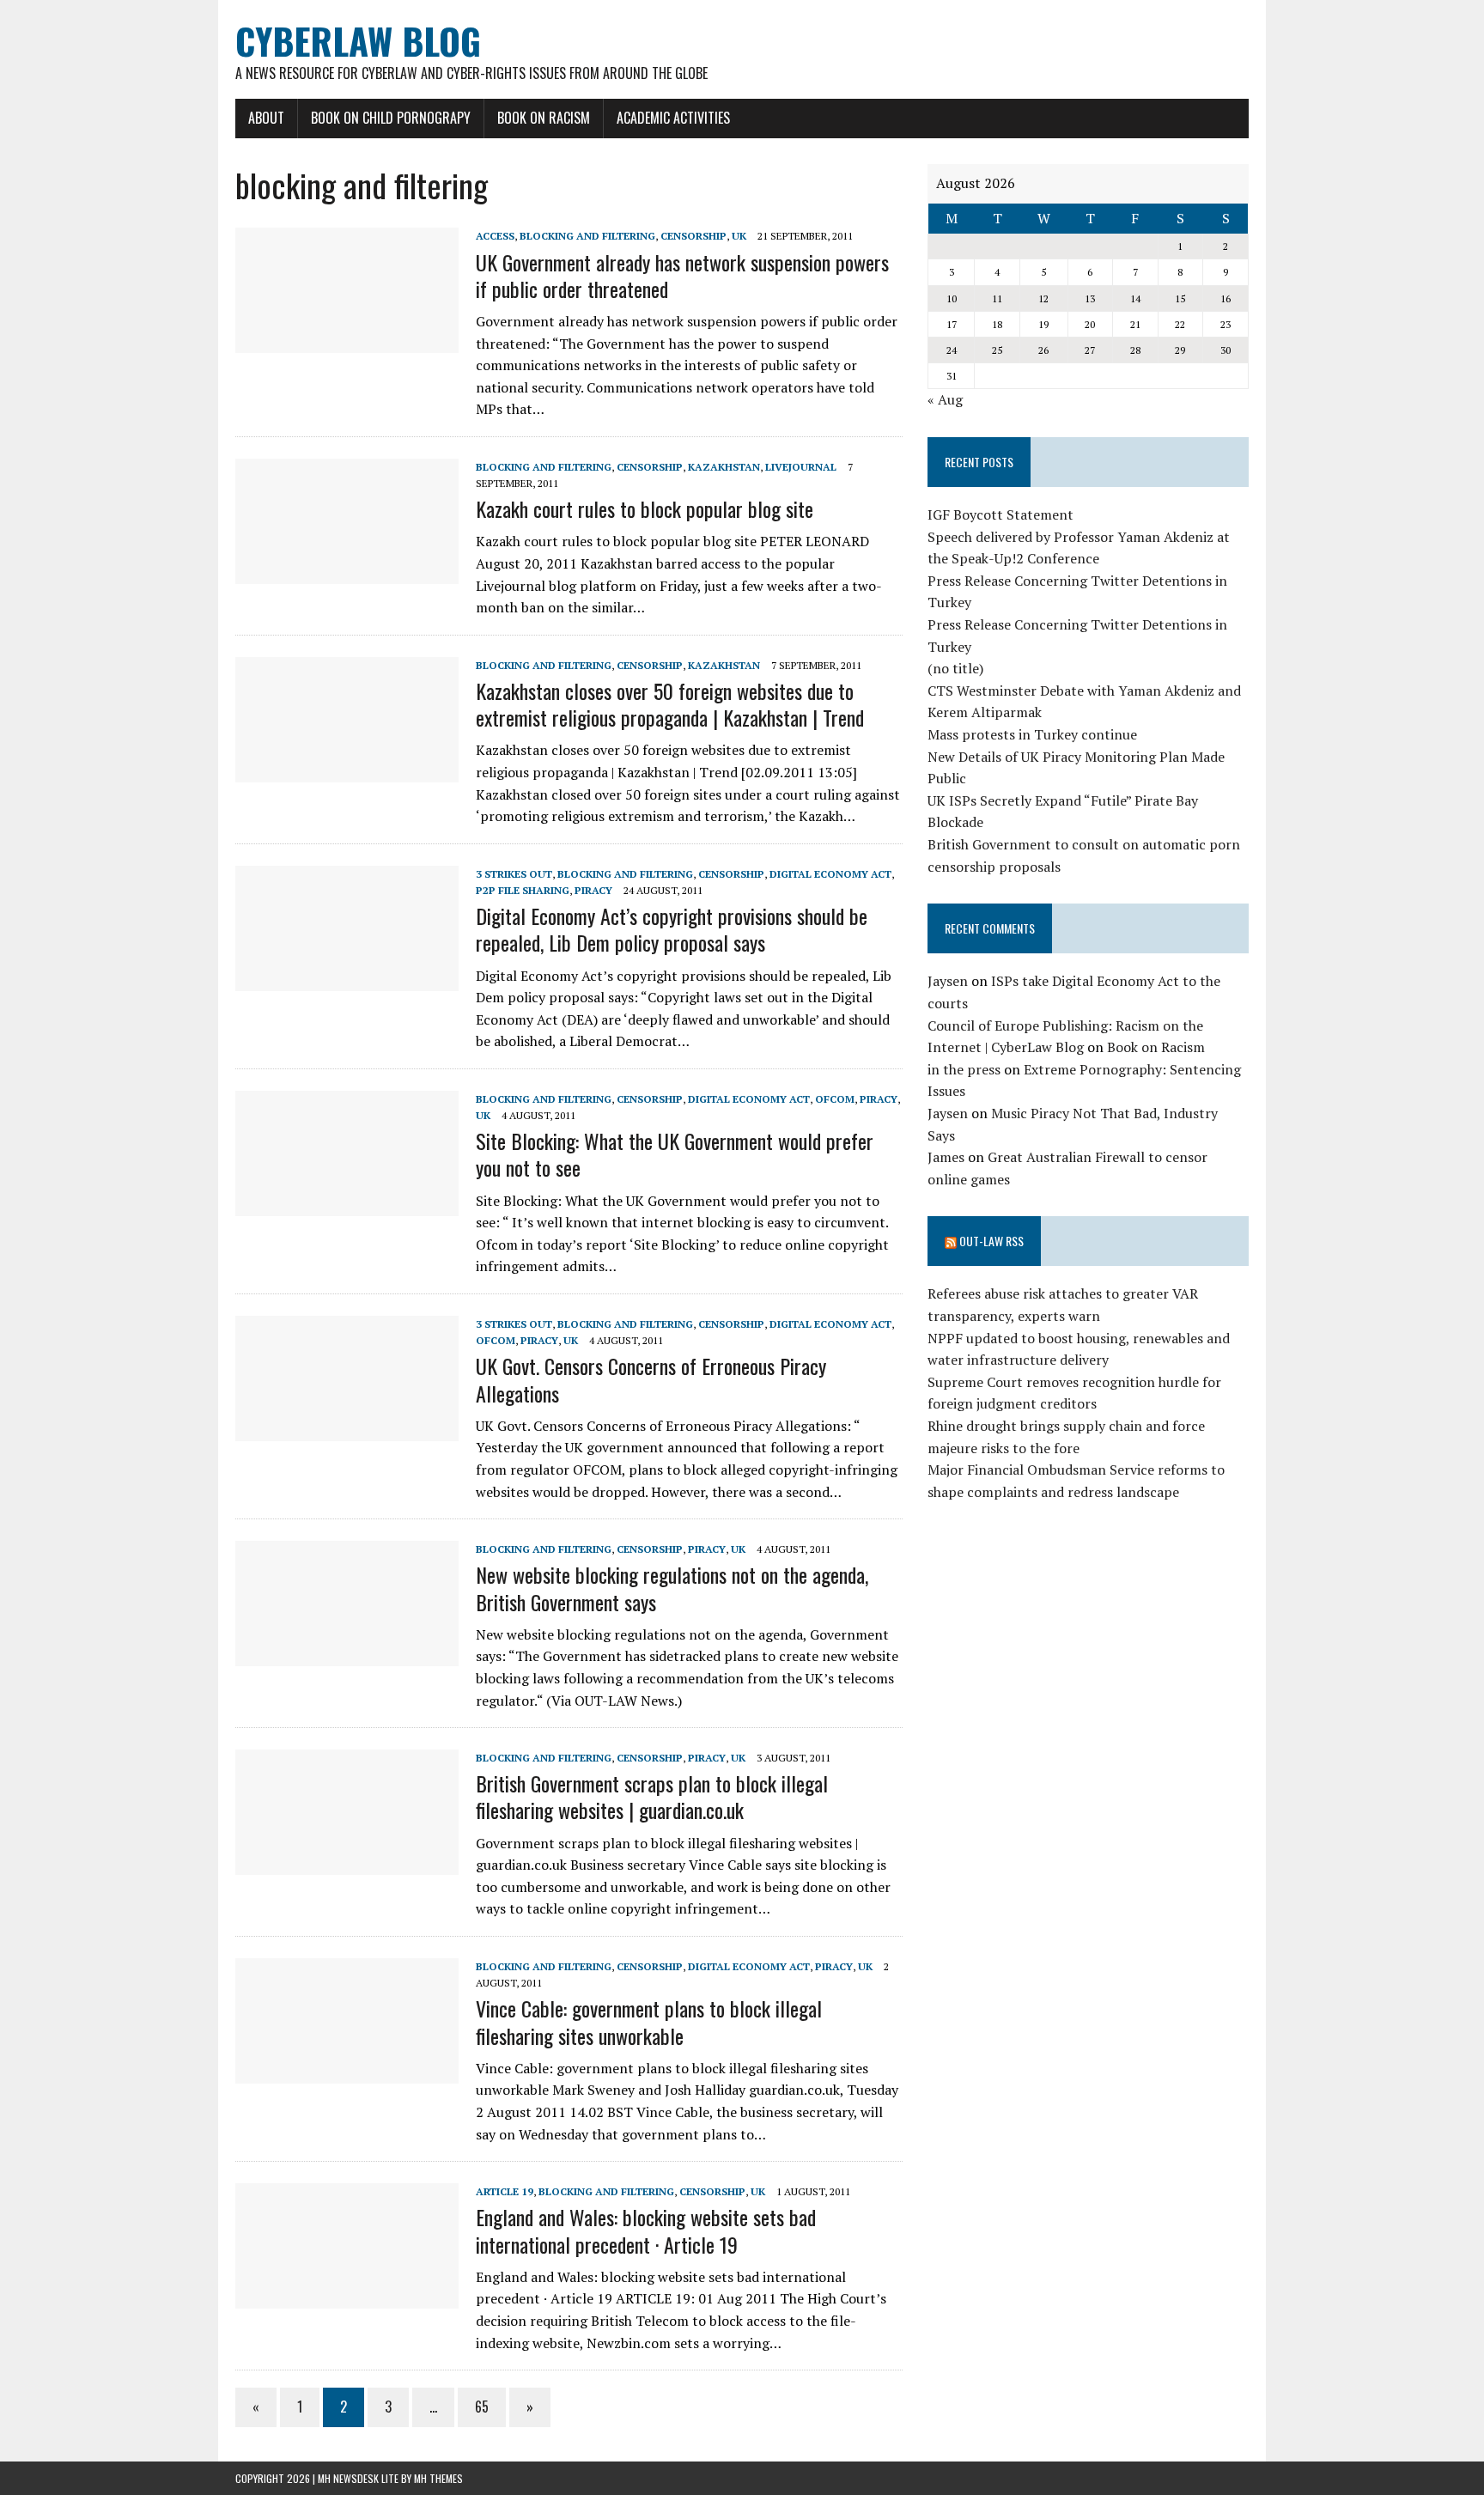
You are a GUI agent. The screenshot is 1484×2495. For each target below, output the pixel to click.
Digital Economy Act (830, 874)
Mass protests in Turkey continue (1032, 734)
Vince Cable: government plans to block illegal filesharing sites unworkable (649, 2021)
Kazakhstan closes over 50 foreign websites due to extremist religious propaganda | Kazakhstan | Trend (670, 704)
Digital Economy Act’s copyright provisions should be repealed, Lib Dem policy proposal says (672, 929)
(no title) (955, 668)
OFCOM (835, 1099)
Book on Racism (544, 118)
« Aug (945, 399)
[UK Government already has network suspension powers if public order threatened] (347, 342)
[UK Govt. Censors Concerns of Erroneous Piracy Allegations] (347, 1429)
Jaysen (948, 981)
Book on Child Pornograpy (391, 118)
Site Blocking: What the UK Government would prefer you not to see (675, 1154)
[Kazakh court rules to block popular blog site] (347, 572)
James (946, 1157)
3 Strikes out (514, 874)
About (266, 118)
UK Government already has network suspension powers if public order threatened (682, 275)
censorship (693, 236)
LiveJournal (801, 467)
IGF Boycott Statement (1000, 514)
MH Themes (438, 2478)
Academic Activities (673, 118)
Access (495, 236)
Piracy (593, 890)
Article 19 (505, 2191)
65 (482, 2407)
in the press (964, 1069)
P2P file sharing (523, 890)
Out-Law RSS (991, 1241)
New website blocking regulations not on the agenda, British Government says (672, 1588)
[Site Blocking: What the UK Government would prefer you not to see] (347, 1204)
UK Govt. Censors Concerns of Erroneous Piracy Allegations (651, 1379)
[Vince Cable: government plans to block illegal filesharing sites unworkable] (347, 2072)
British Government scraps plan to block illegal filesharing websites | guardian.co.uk (652, 1796)
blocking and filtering (587, 236)
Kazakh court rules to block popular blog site (645, 508)
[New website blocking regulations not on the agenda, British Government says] (347, 1655)
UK (739, 236)
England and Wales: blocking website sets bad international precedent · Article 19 (646, 2230)
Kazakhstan (724, 467)
